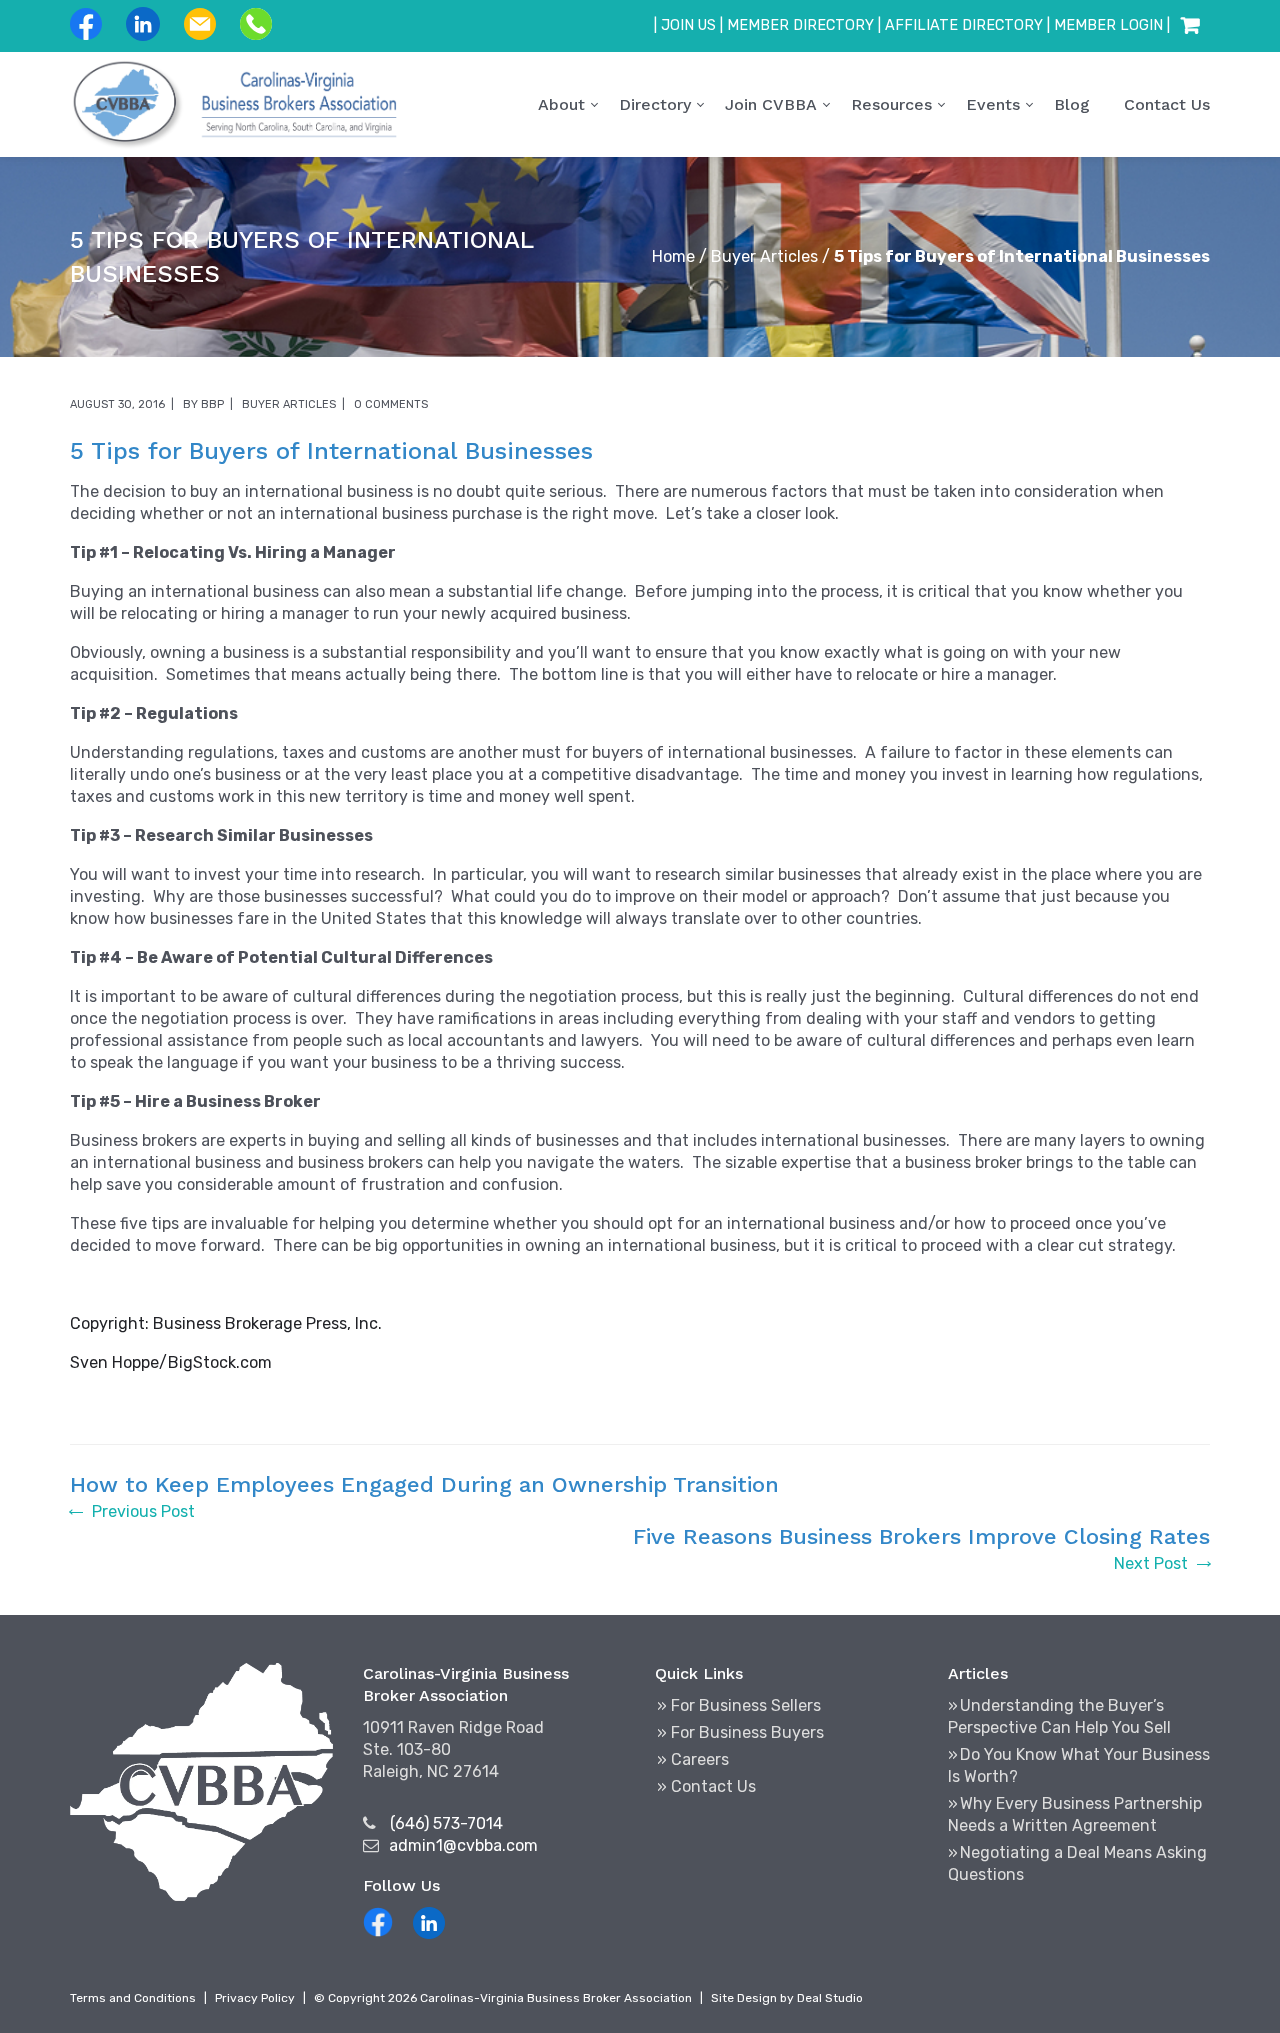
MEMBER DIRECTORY (800, 25)
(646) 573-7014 (446, 1823)
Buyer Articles (764, 256)
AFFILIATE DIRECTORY (964, 25)
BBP (212, 404)
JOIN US (688, 25)
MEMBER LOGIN (1108, 25)
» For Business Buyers (740, 1732)
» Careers (693, 1759)
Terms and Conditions (133, 1998)
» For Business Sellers (739, 1705)
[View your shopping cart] (1190, 26)
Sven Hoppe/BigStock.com (171, 1362)
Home (673, 256)
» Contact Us (706, 1786)
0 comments (391, 404)
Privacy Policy (255, 1998)
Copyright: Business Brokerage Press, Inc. (226, 1323)
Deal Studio (830, 1998)
